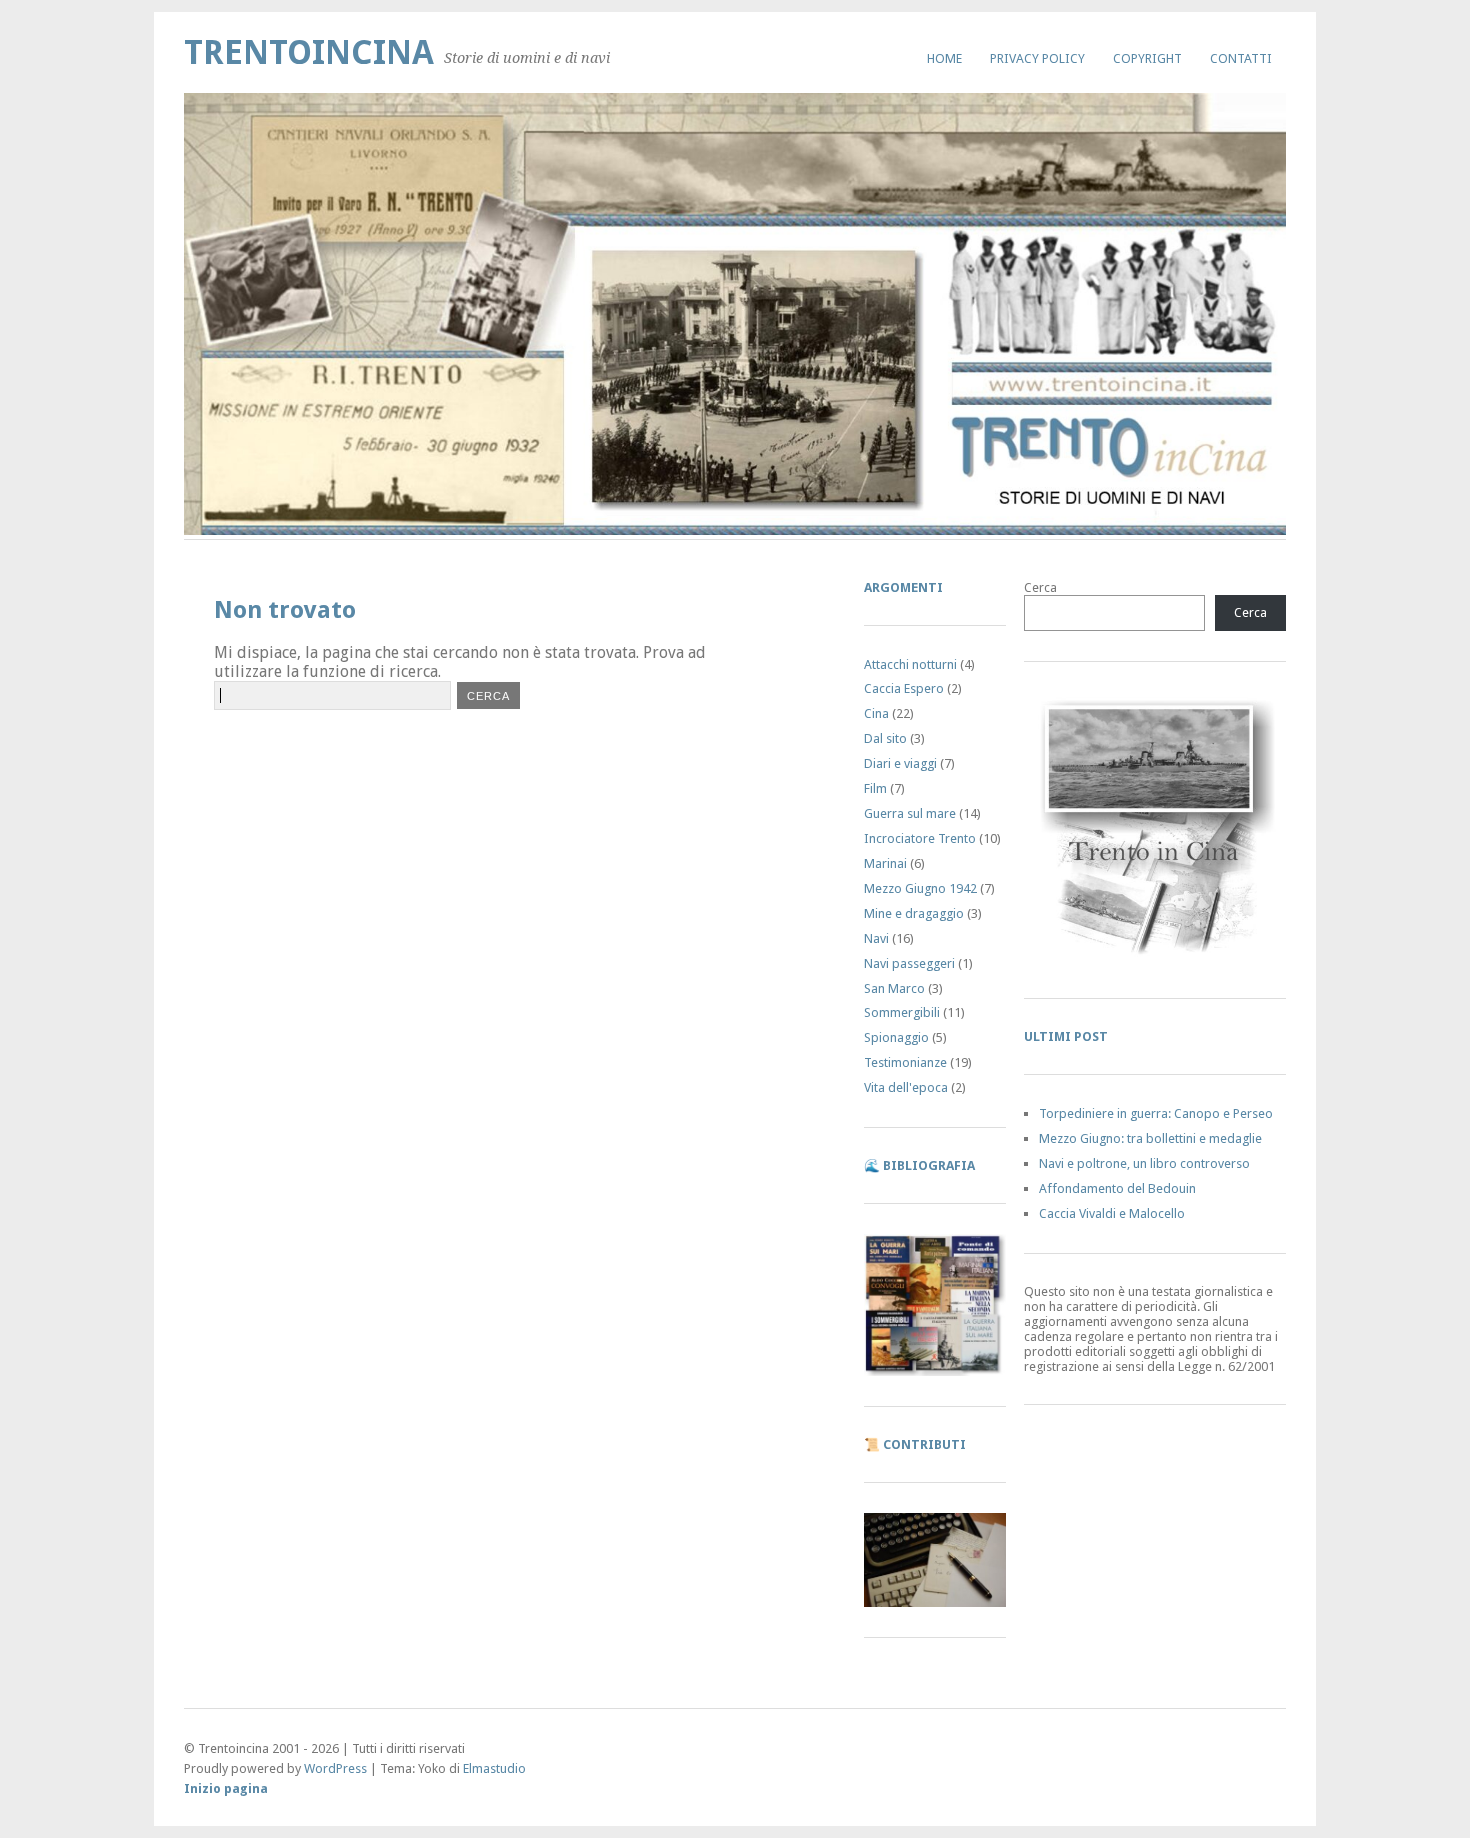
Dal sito (885, 738)
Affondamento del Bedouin (1117, 1188)
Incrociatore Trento (920, 838)
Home (944, 58)
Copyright (1147, 58)
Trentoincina (309, 52)
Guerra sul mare (910, 813)
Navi (876, 938)
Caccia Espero (904, 688)
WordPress (335, 1768)
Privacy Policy (1037, 58)
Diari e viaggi (900, 763)
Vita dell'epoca (906, 1087)
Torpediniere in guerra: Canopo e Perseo (1156, 1113)
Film (875, 788)
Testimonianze (905, 1062)
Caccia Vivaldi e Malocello (1112, 1213)
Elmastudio (494, 1768)
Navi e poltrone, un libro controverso (1144, 1163)
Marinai (885, 863)
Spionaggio (896, 1037)
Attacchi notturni (910, 664)
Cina (876, 713)
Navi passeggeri (909, 963)
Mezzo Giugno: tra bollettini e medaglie (1150, 1138)
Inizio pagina (226, 1788)
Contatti (1241, 58)
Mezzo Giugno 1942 (920, 888)
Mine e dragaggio (914, 913)
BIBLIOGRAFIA (929, 1165)
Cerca (1040, 587)
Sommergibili (902, 1012)
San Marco (894, 988)
